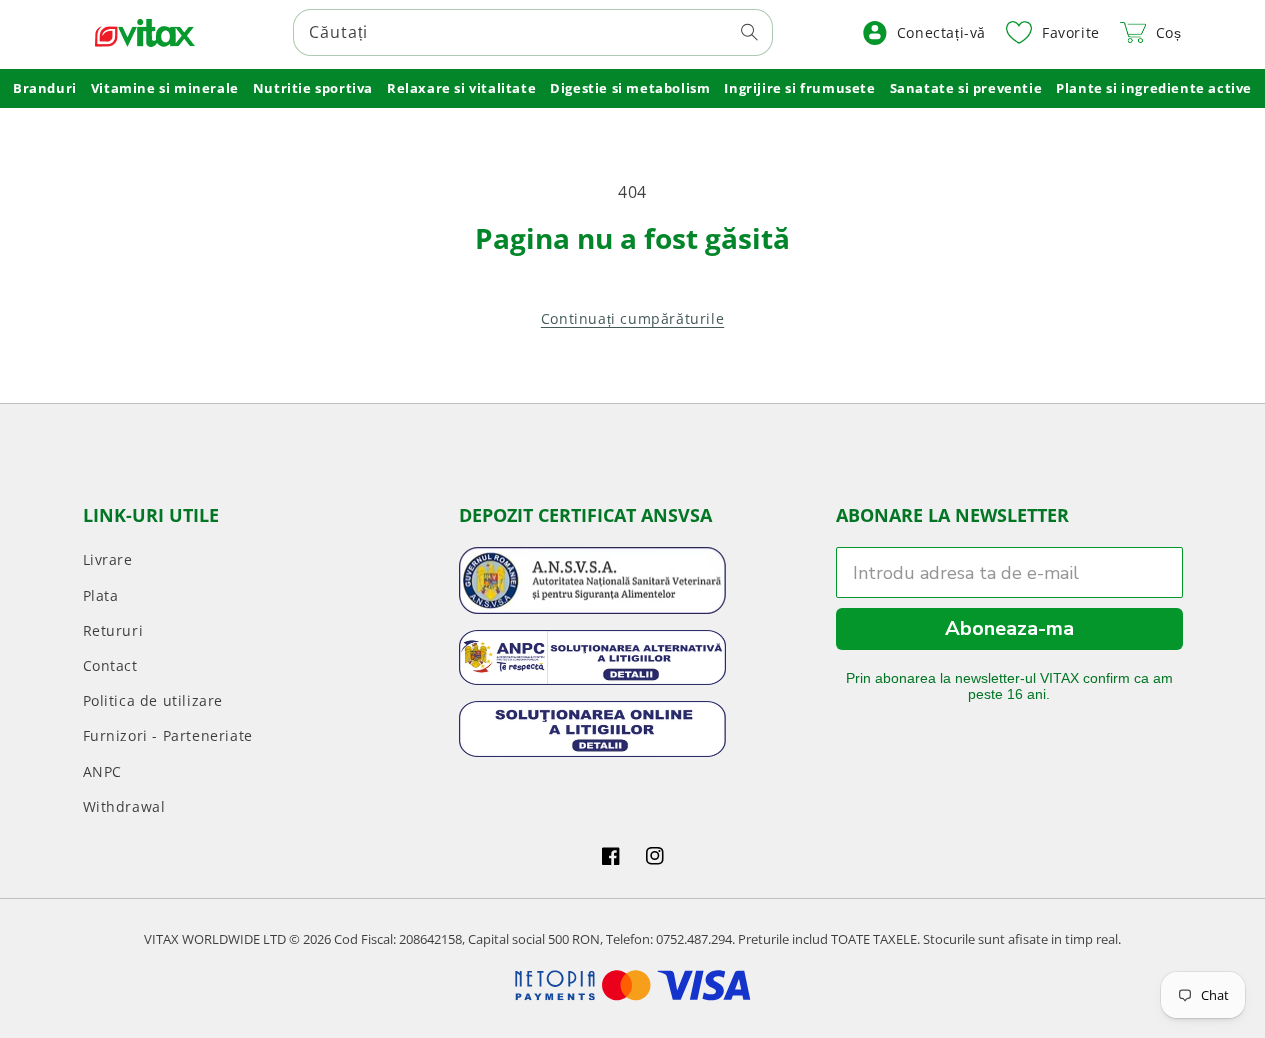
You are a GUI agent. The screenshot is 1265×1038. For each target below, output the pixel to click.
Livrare (108, 559)
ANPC (102, 771)
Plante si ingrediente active (1154, 88)
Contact (110, 665)
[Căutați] (750, 32)
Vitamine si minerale (165, 88)
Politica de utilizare (153, 700)
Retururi (113, 630)
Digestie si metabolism (630, 88)
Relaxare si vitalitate (461, 88)
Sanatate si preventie (966, 88)
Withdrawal (124, 806)
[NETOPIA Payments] (633, 985)
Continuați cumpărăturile (632, 318)
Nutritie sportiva (313, 88)
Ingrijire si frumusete (799, 88)
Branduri (45, 88)
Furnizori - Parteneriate (168, 735)
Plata (101, 595)
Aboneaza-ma (1009, 628)
